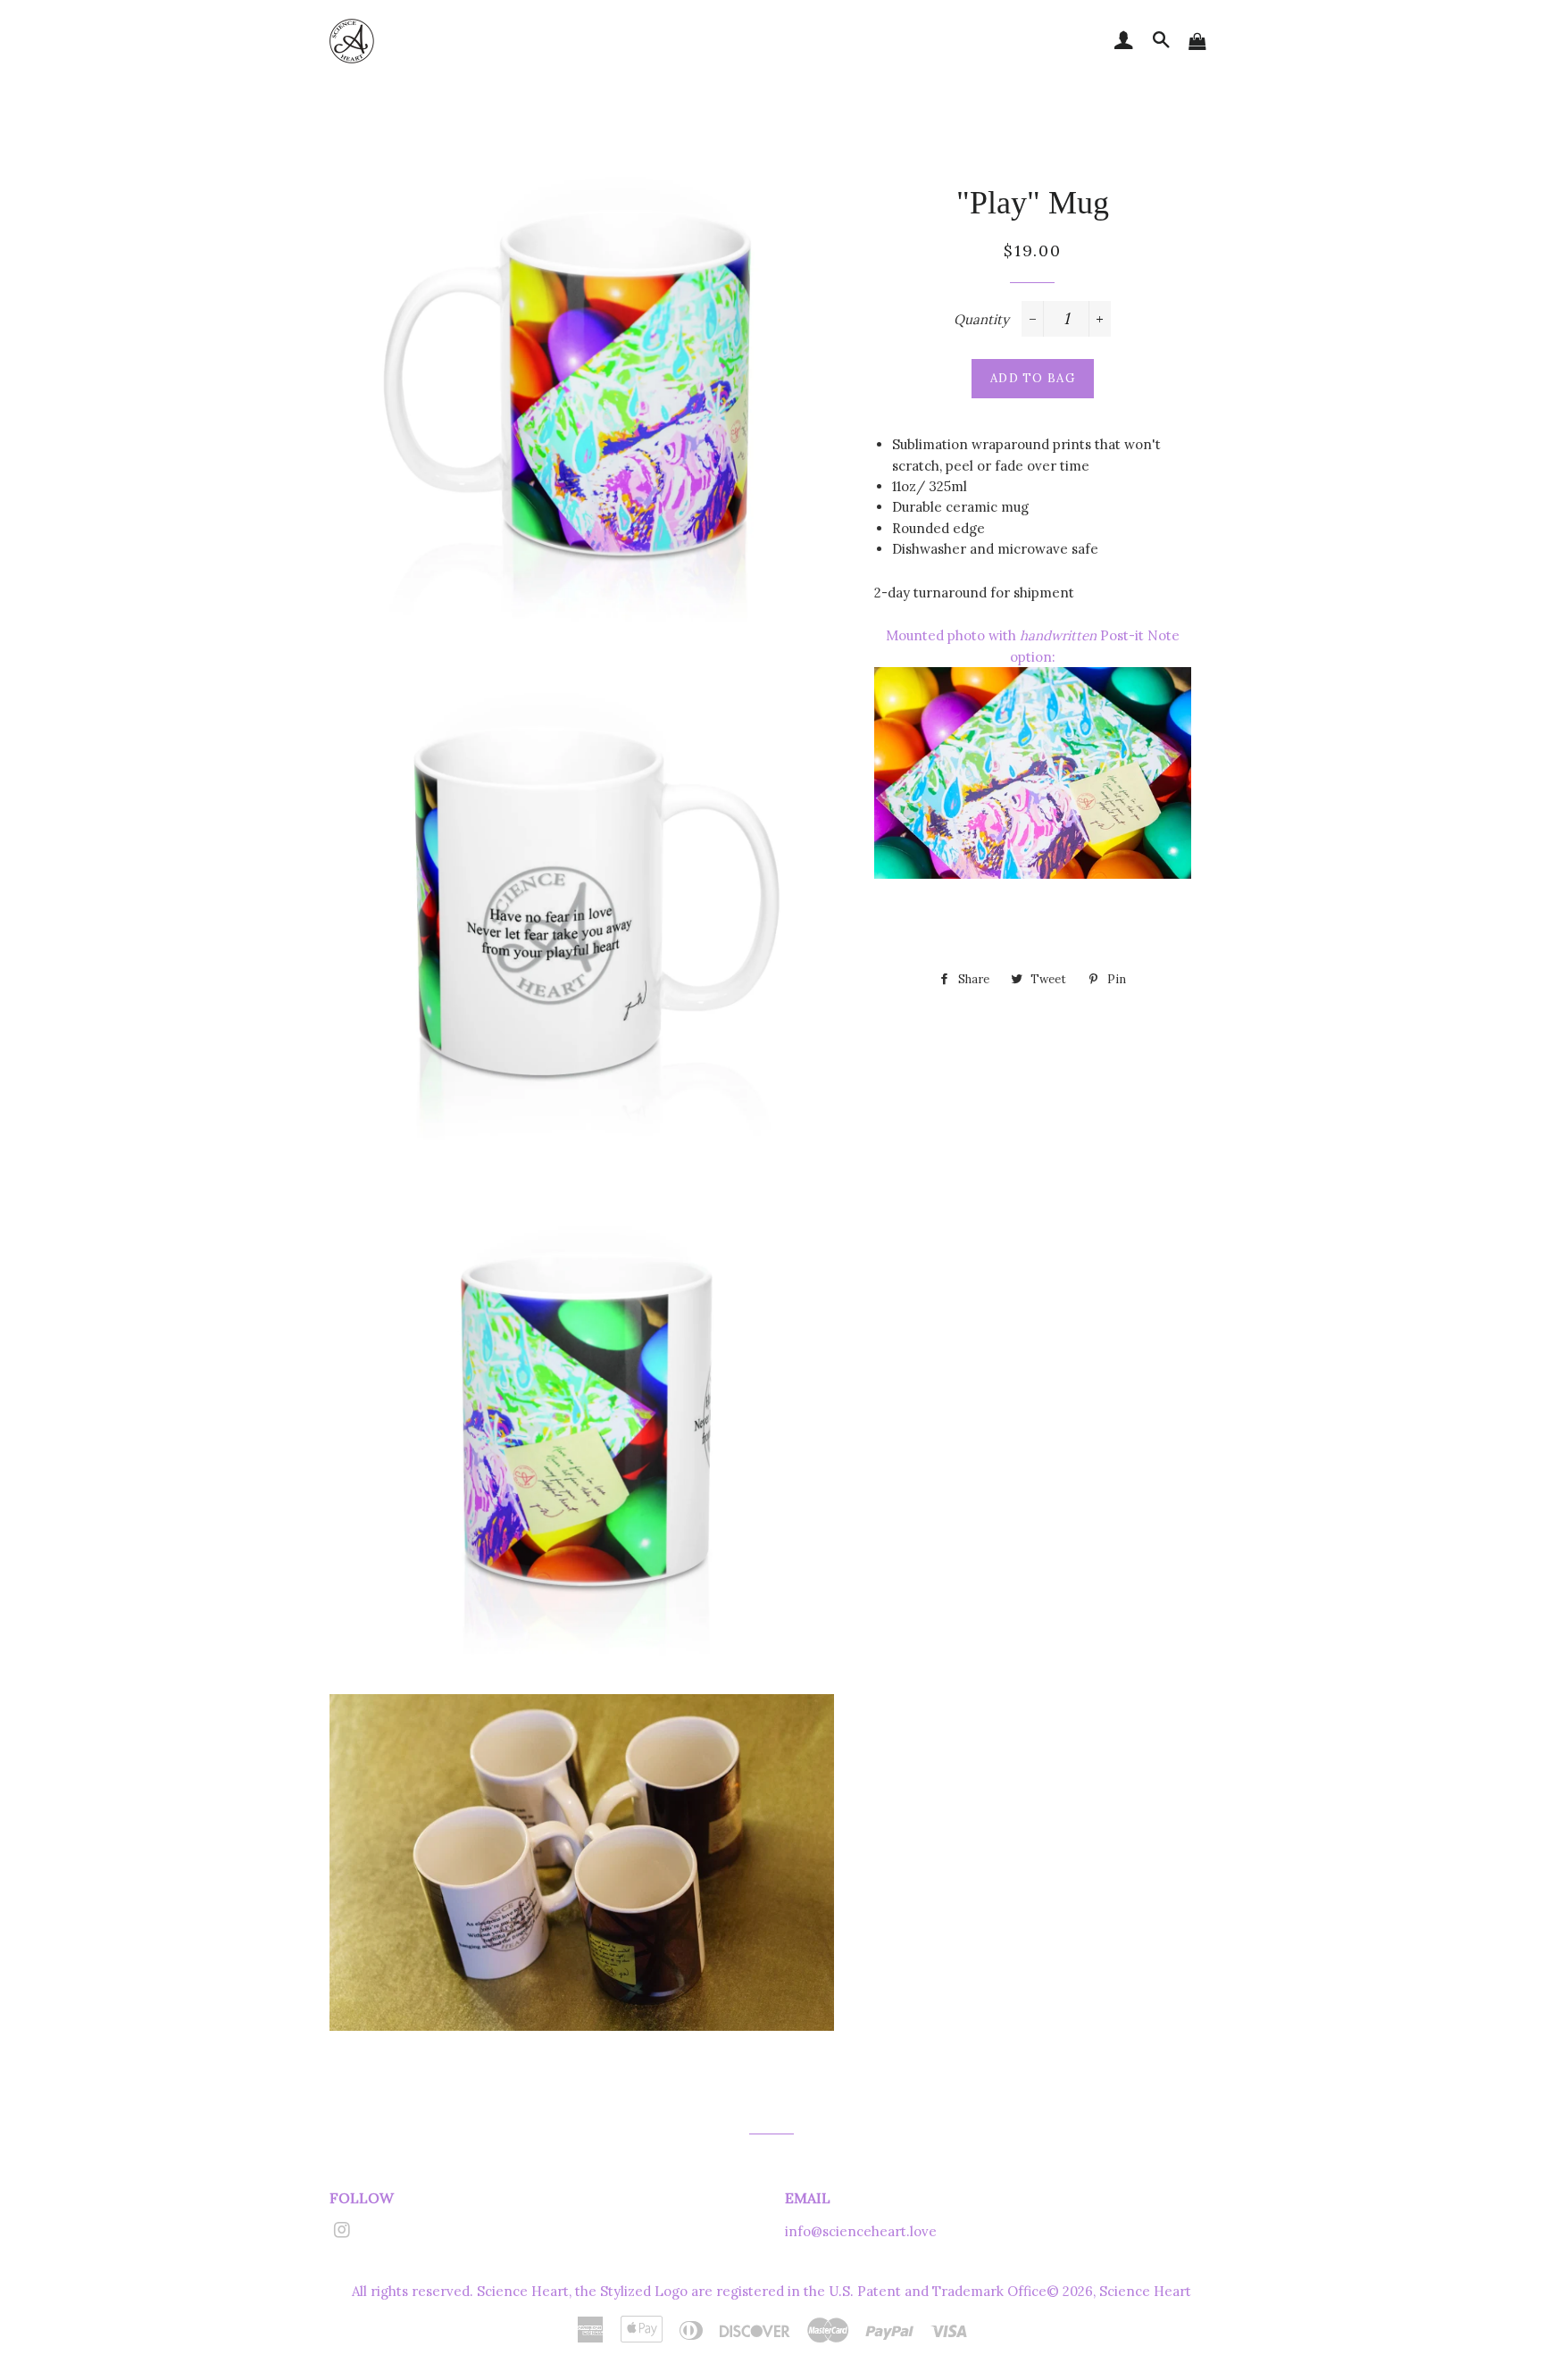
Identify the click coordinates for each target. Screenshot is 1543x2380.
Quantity (981, 319)
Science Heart (1145, 2291)
